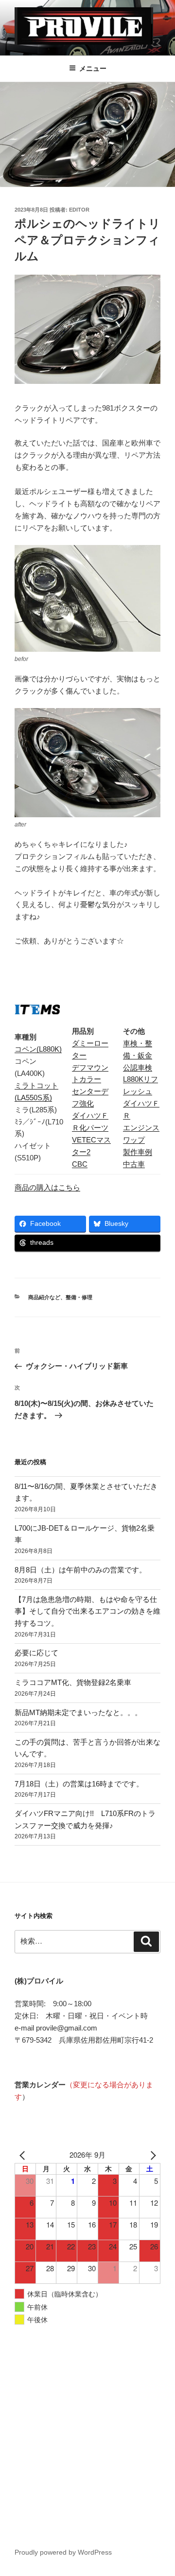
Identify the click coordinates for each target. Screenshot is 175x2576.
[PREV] (24, 2155)
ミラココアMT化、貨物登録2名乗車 (73, 1682)
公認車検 (138, 1067)
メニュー (93, 68)
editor (79, 210)
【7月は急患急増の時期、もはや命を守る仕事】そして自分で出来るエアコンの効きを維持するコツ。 (87, 1611)
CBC (80, 1164)
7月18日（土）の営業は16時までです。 (79, 1784)
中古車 (134, 1164)
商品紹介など (44, 1297)
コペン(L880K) (38, 1049)
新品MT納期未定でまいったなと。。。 (78, 1712)
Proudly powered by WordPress (63, 2552)
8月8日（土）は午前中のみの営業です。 (80, 1570)
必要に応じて (36, 1653)
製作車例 (138, 1152)
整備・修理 (79, 1297)
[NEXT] (151, 2155)
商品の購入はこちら (47, 1187)
